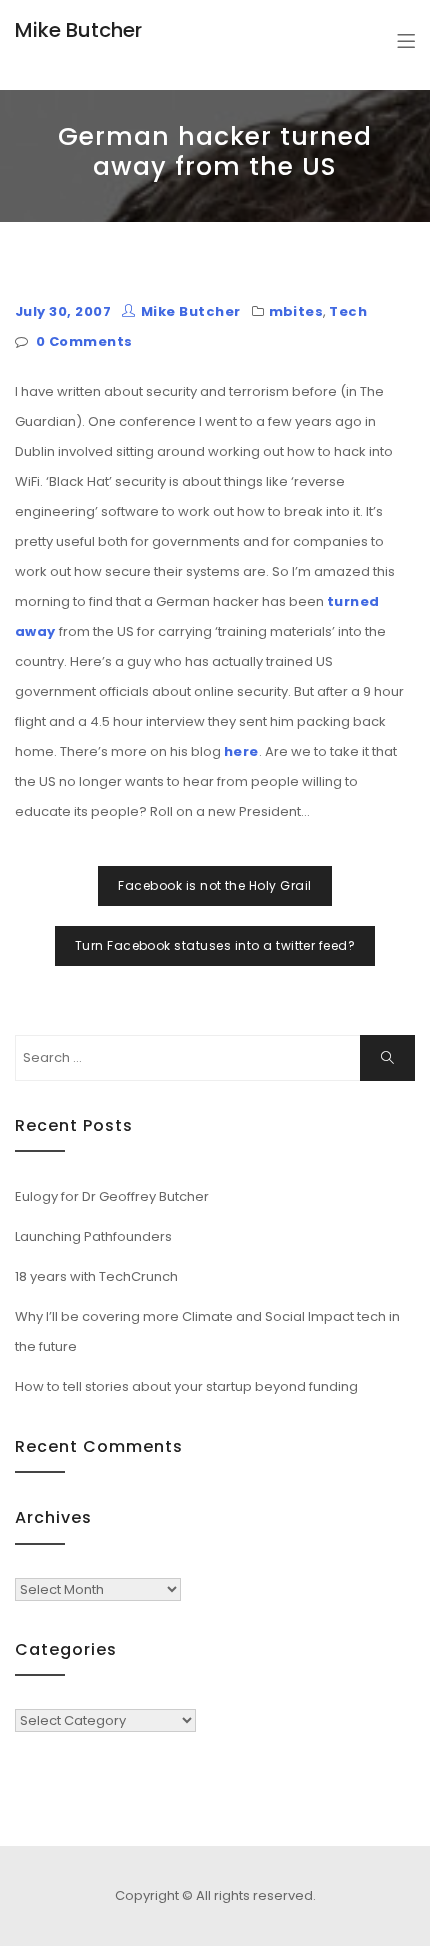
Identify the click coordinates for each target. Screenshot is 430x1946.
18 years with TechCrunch (96, 1276)
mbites (296, 311)
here (241, 751)
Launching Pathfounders (93, 1236)
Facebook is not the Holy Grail (214, 885)
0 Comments (84, 341)
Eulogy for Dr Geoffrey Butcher (112, 1196)
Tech (348, 311)
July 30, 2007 (63, 311)
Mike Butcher (78, 30)
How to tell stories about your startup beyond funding (186, 1386)
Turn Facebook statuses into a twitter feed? (215, 945)
